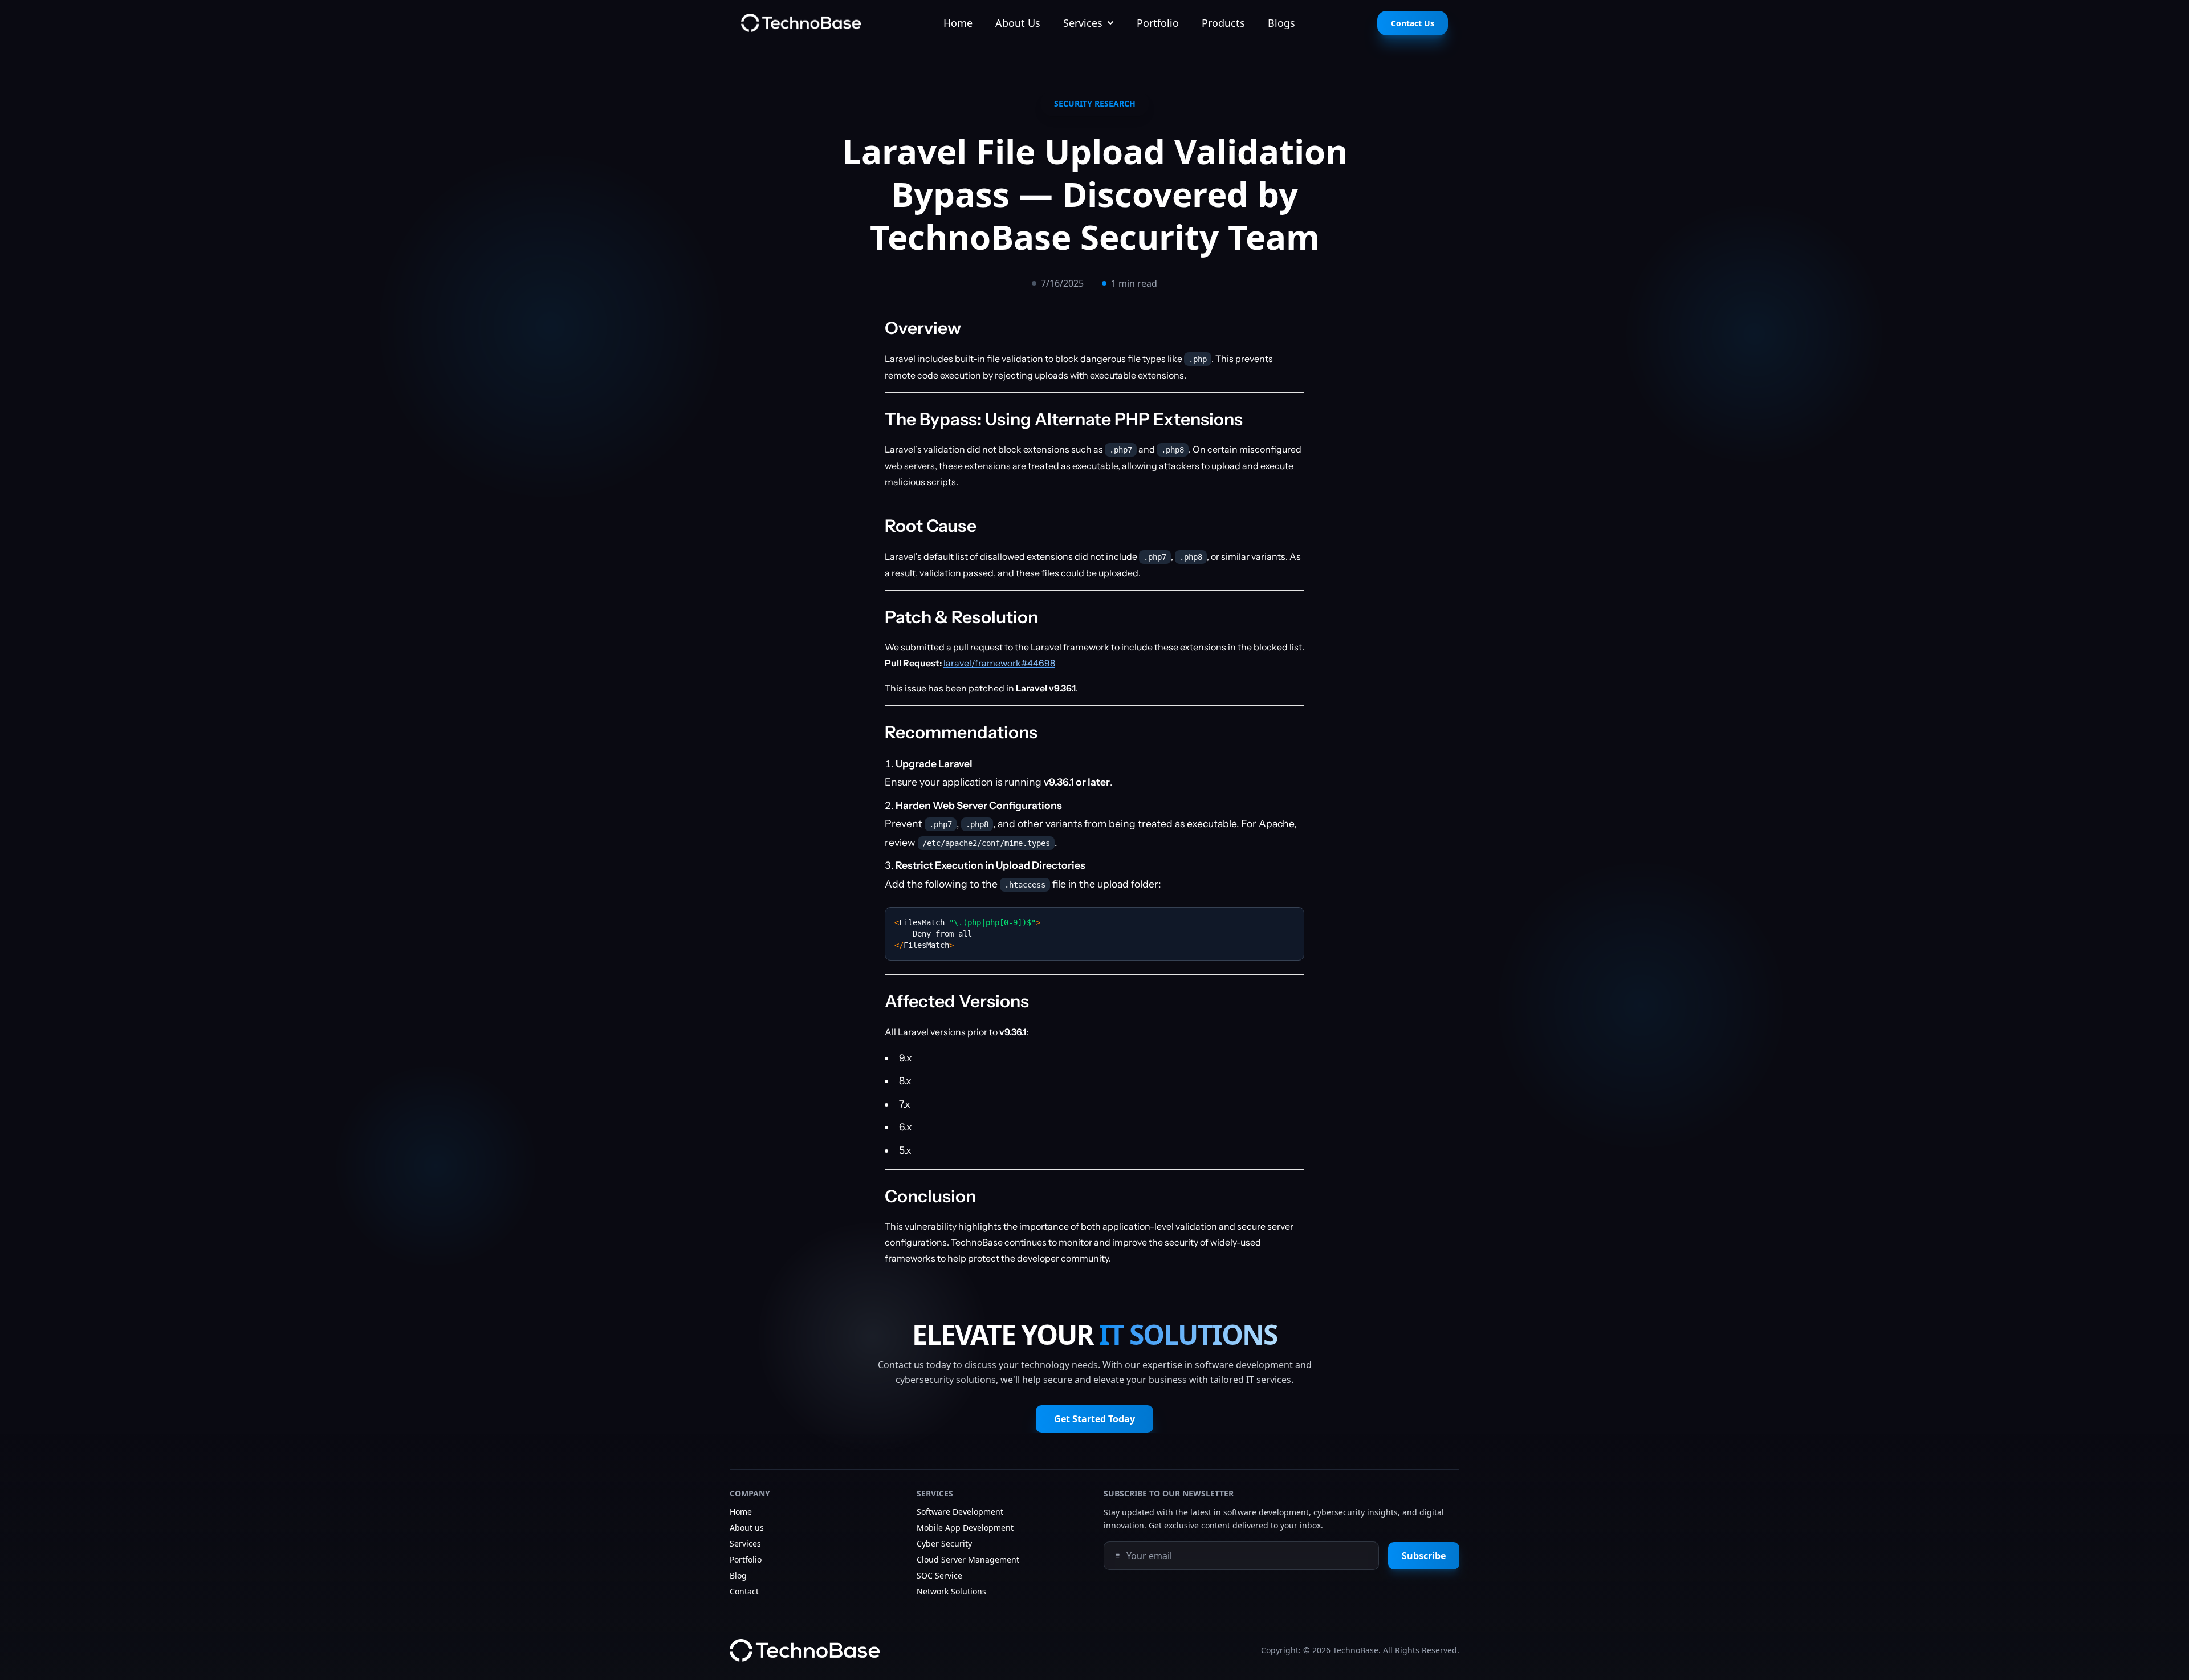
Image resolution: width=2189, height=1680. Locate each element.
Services (1083, 23)
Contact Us (1413, 23)
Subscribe (1424, 1556)
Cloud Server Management (968, 1559)
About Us (1018, 23)
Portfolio (1158, 23)
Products (1223, 23)
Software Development (960, 1512)
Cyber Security (944, 1543)
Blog (738, 1575)
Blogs (1281, 23)
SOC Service (939, 1575)
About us (747, 1528)
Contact (744, 1591)
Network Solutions (951, 1591)
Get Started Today (1094, 1419)
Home (958, 23)
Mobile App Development (965, 1528)
